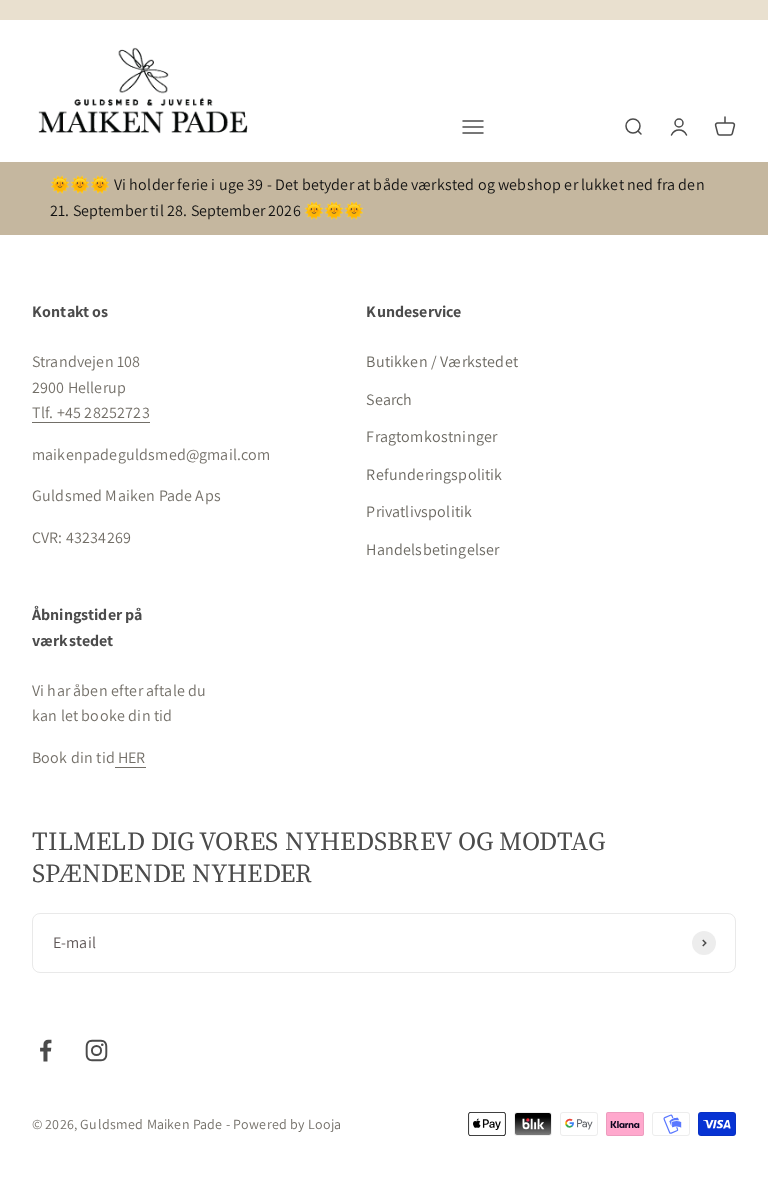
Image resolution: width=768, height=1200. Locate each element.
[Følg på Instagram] (96, 1050)
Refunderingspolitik (434, 474)
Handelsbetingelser (432, 549)
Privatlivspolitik (419, 511)
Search (389, 399)
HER (130, 757)
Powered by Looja (287, 1124)
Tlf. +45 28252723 (91, 412)
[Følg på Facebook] (45, 1050)
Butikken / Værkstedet (441, 361)
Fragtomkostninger (431, 436)
